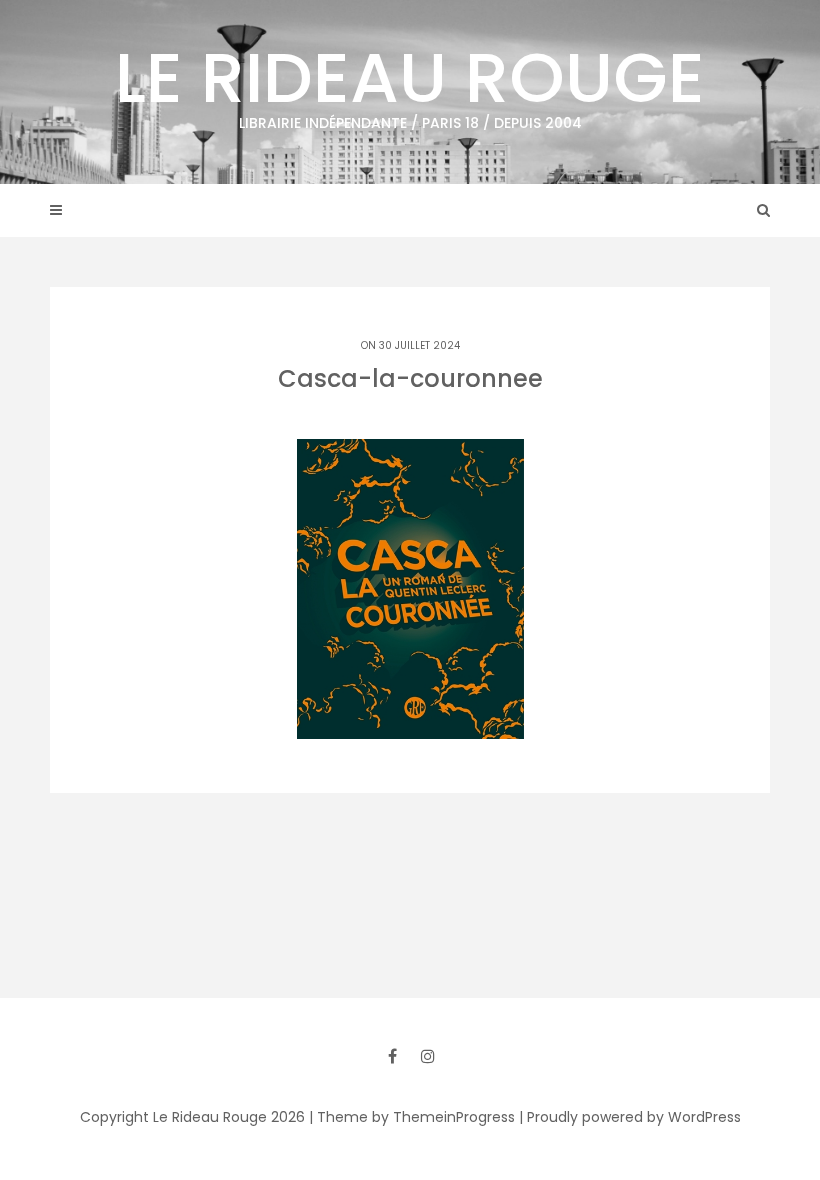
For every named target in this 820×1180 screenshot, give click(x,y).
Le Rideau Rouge (410, 80)
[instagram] (428, 1056)
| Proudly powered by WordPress (630, 1117)
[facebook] (392, 1056)
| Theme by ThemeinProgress (412, 1117)
